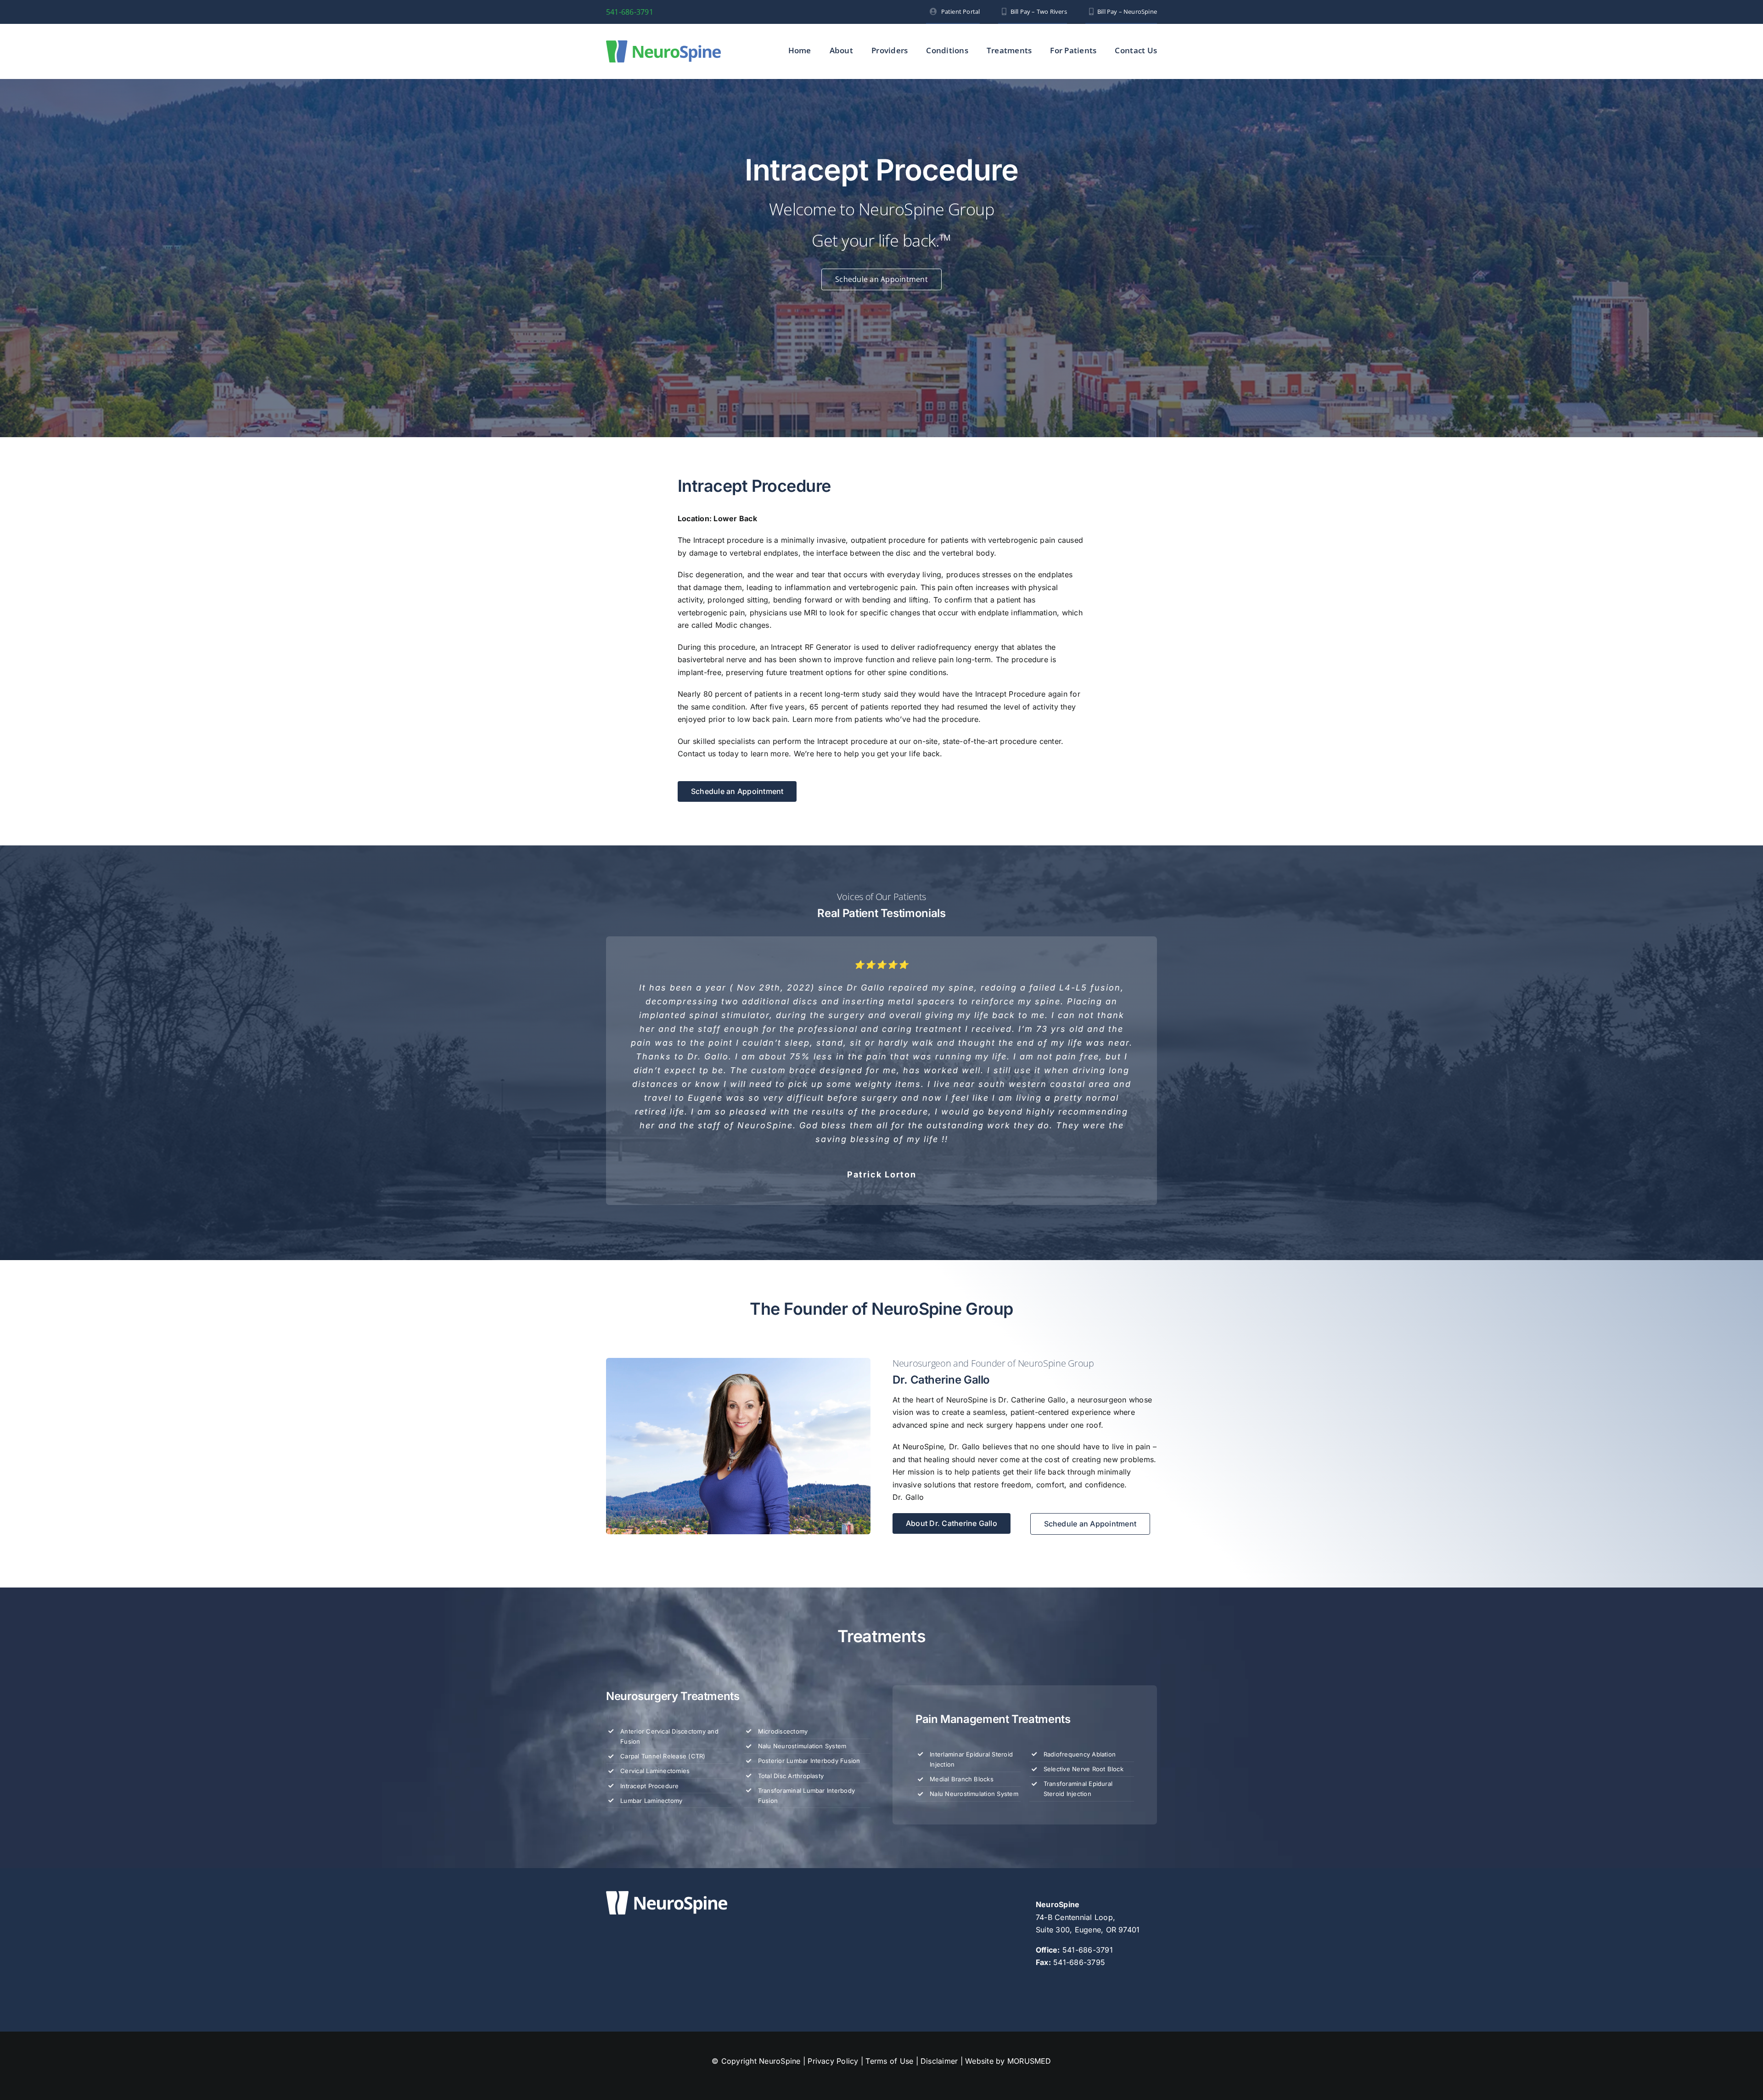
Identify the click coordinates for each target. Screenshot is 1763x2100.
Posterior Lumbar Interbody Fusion (809, 1623)
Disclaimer (939, 1923)
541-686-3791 (630, 12)
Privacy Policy (833, 1923)
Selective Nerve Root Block (1084, 1631)
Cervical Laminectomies (655, 1633)
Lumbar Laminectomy (651, 1663)
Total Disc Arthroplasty (791, 1638)
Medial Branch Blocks (962, 1641)
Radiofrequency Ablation (1080, 1616)
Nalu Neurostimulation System (802, 1608)
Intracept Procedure (650, 1648)
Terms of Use (889, 1923)
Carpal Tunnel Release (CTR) (663, 1618)
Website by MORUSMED (1008, 1923)
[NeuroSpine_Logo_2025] (663, 44)
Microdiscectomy (783, 1593)
